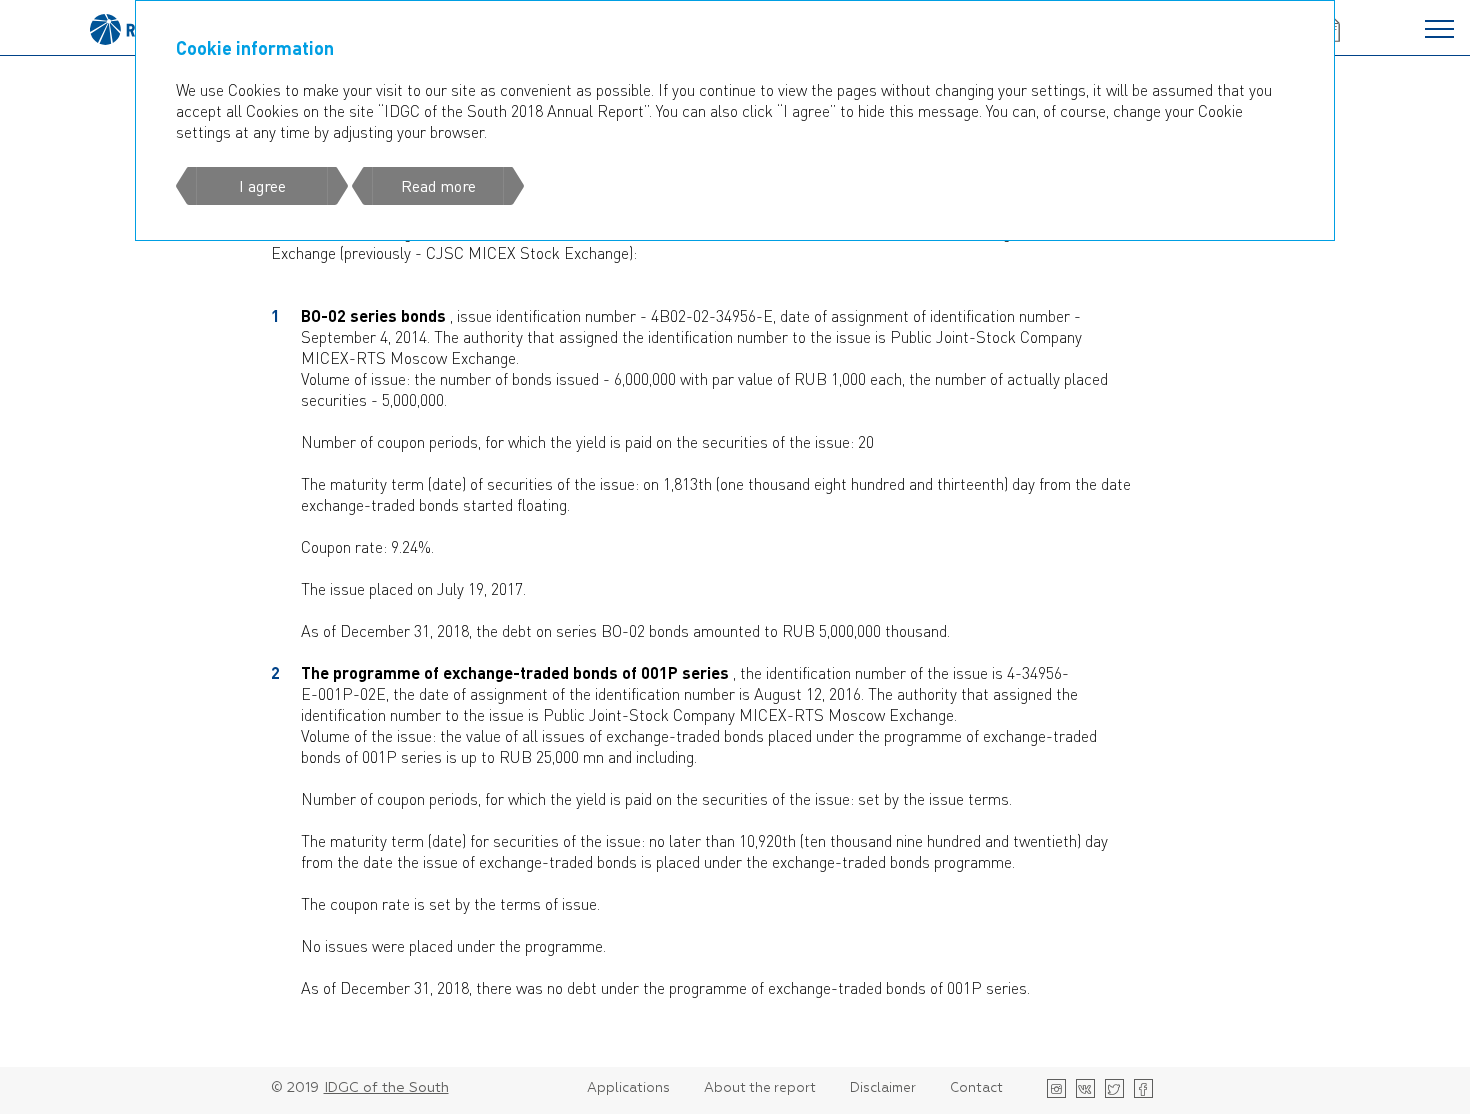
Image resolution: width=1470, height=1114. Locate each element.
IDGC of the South (386, 1088)
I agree (262, 185)
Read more (438, 185)
